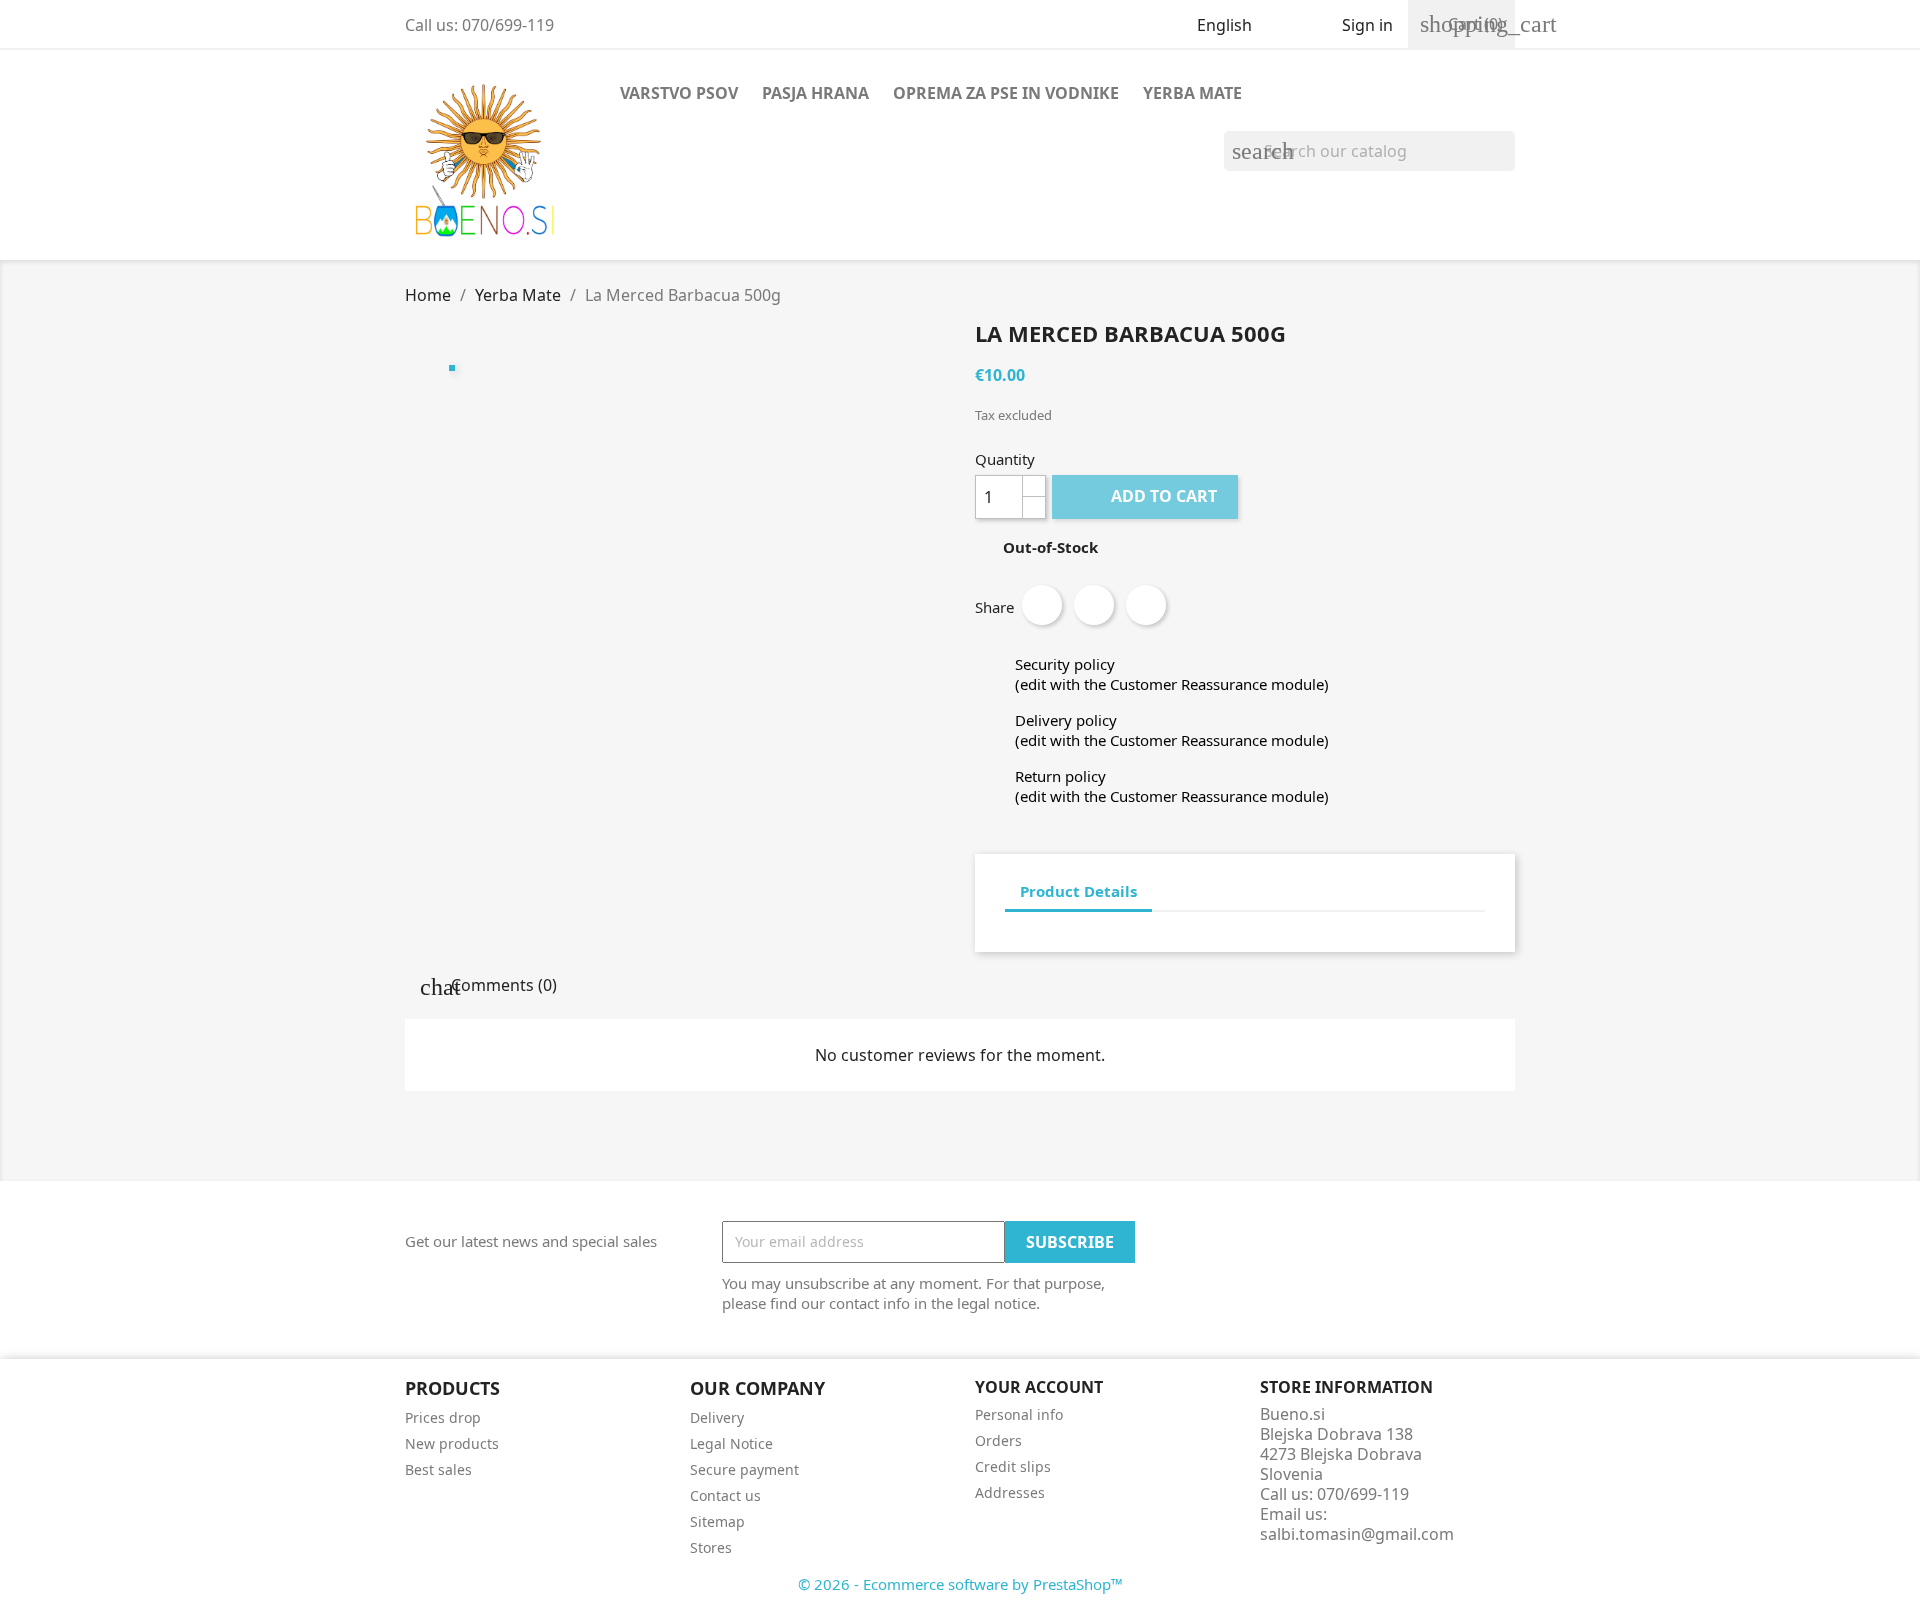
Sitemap (717, 1521)
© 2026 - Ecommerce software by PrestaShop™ (960, 1584)
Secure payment (744, 1469)
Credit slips (1013, 1466)
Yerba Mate (1192, 93)
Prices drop (443, 1417)
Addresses (1010, 1492)
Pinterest (1146, 605)
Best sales (438, 1469)
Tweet (1094, 605)
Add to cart (1147, 496)
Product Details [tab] (1078, 891)
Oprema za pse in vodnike (1006, 93)
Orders (998, 1440)
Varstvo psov (679, 93)
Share (1042, 605)
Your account (1039, 1387)
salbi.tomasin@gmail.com (1357, 1534)
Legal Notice (731, 1443)
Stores (711, 1547)
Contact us (725, 1495)
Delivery (717, 1417)
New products (452, 1443)
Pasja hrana (815, 93)
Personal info (1019, 1414)
